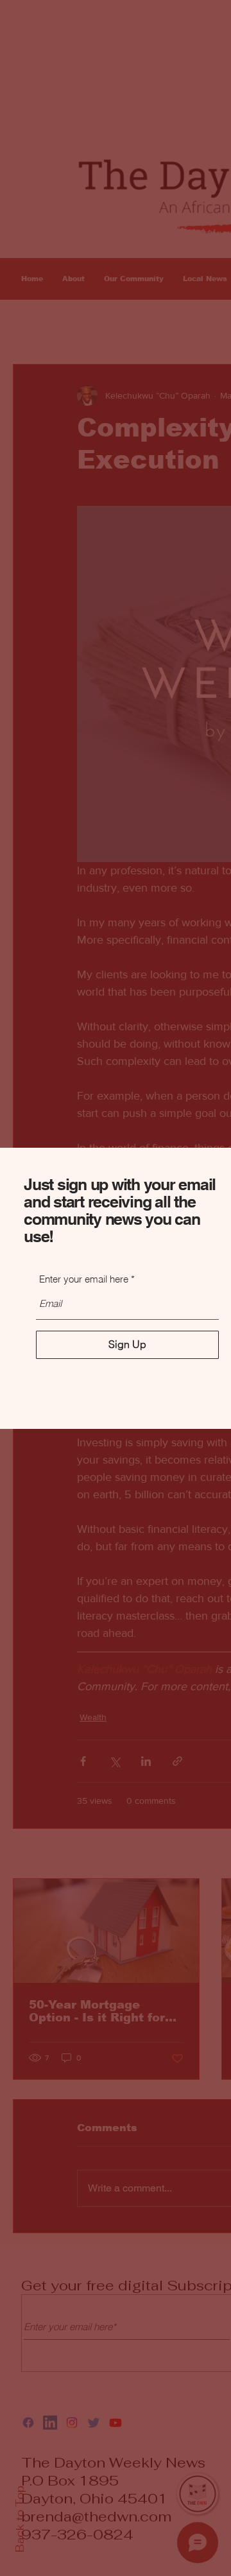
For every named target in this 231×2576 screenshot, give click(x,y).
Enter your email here (84, 1279)
